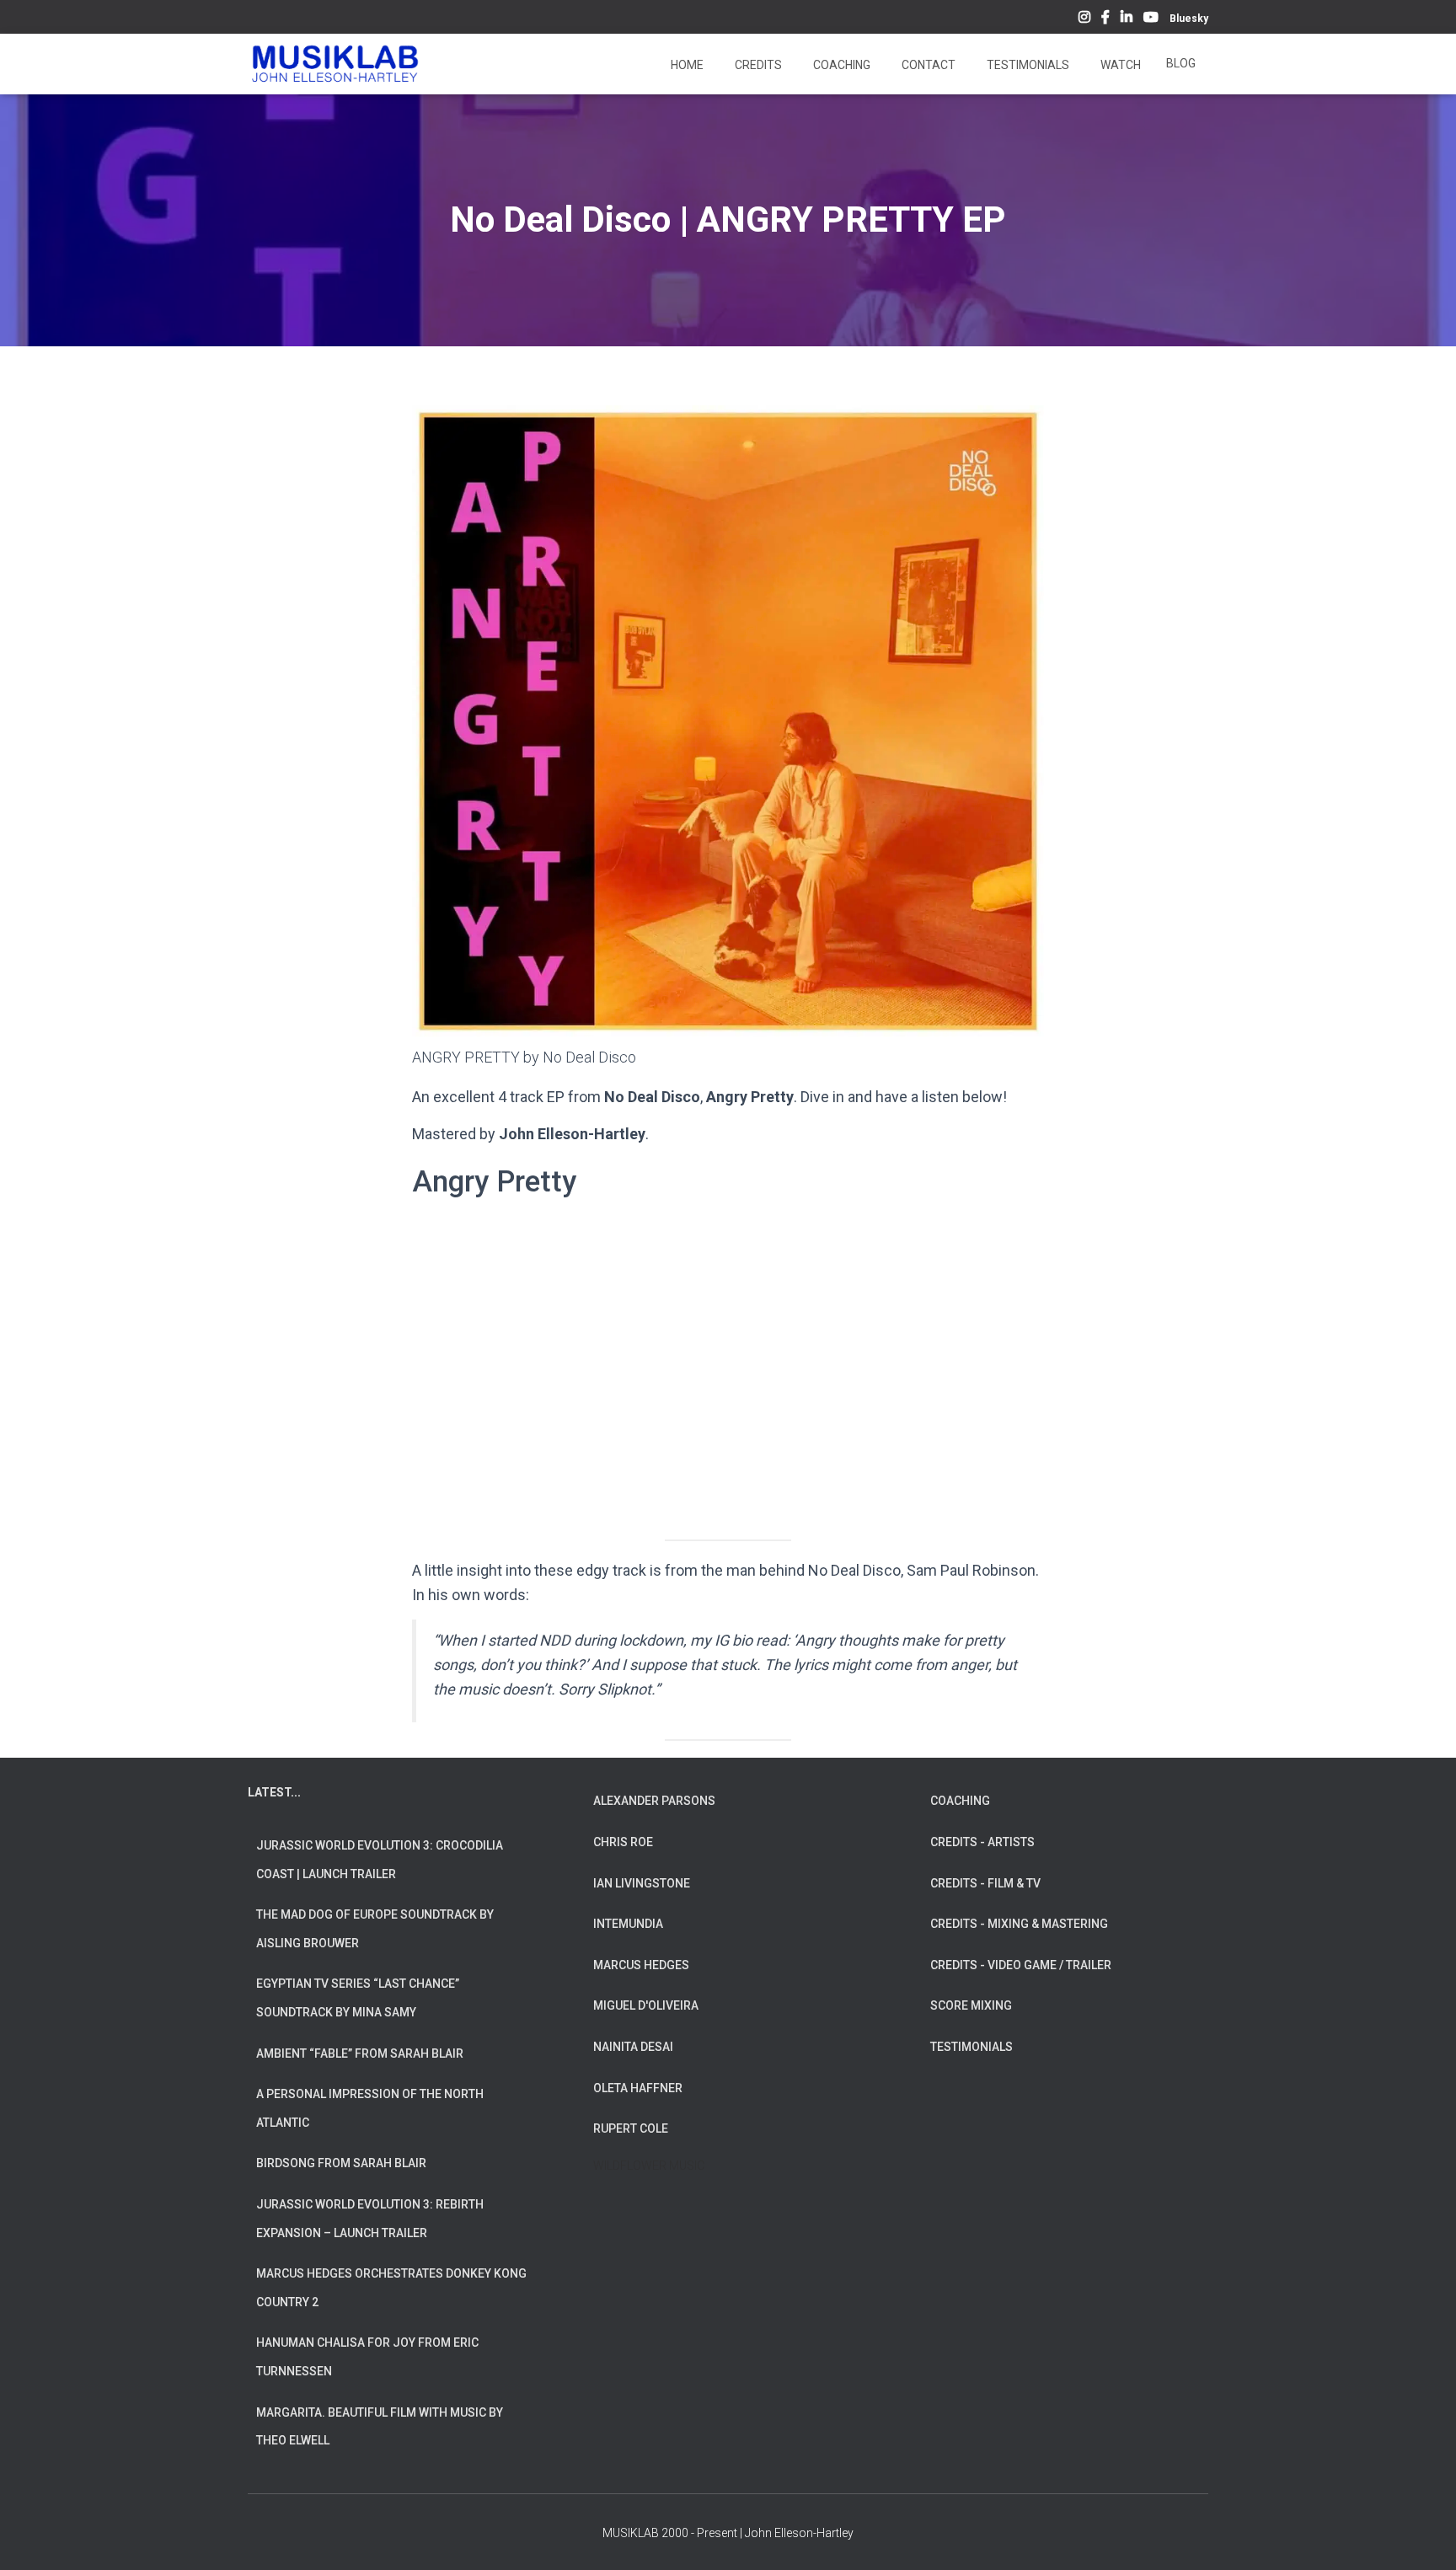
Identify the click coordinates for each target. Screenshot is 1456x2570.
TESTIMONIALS (972, 2047)
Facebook (1105, 19)
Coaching (840, 65)
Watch (1119, 65)
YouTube (1151, 19)
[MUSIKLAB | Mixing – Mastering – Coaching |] (335, 64)
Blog (1181, 63)
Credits (757, 65)
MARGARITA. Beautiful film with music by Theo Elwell (380, 2427)
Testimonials (1027, 65)
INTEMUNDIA (628, 1924)
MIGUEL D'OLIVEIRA (646, 2005)
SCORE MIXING (971, 2005)
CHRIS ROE (623, 1842)
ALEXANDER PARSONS (654, 1801)
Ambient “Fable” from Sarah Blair (360, 2053)
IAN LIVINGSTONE (642, 1883)
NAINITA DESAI (633, 2047)
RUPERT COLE (631, 2128)
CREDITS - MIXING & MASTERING (1019, 1924)
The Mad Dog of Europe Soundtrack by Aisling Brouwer (375, 1929)
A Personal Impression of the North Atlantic (370, 2108)
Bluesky (1189, 19)
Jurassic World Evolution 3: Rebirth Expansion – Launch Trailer (370, 2219)
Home (686, 65)
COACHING (960, 1801)
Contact (927, 65)
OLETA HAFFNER (638, 2088)
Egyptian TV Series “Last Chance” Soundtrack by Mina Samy (358, 1998)
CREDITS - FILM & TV (985, 1883)
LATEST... (274, 1792)
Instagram (1084, 19)
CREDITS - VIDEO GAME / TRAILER (1021, 1965)
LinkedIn (1127, 19)
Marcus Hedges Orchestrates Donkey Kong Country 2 (391, 2288)
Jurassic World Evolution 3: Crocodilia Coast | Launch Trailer (380, 1860)
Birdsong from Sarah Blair (341, 2163)
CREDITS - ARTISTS (982, 1842)
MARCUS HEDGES (641, 1965)
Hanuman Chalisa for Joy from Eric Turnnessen (367, 2357)
